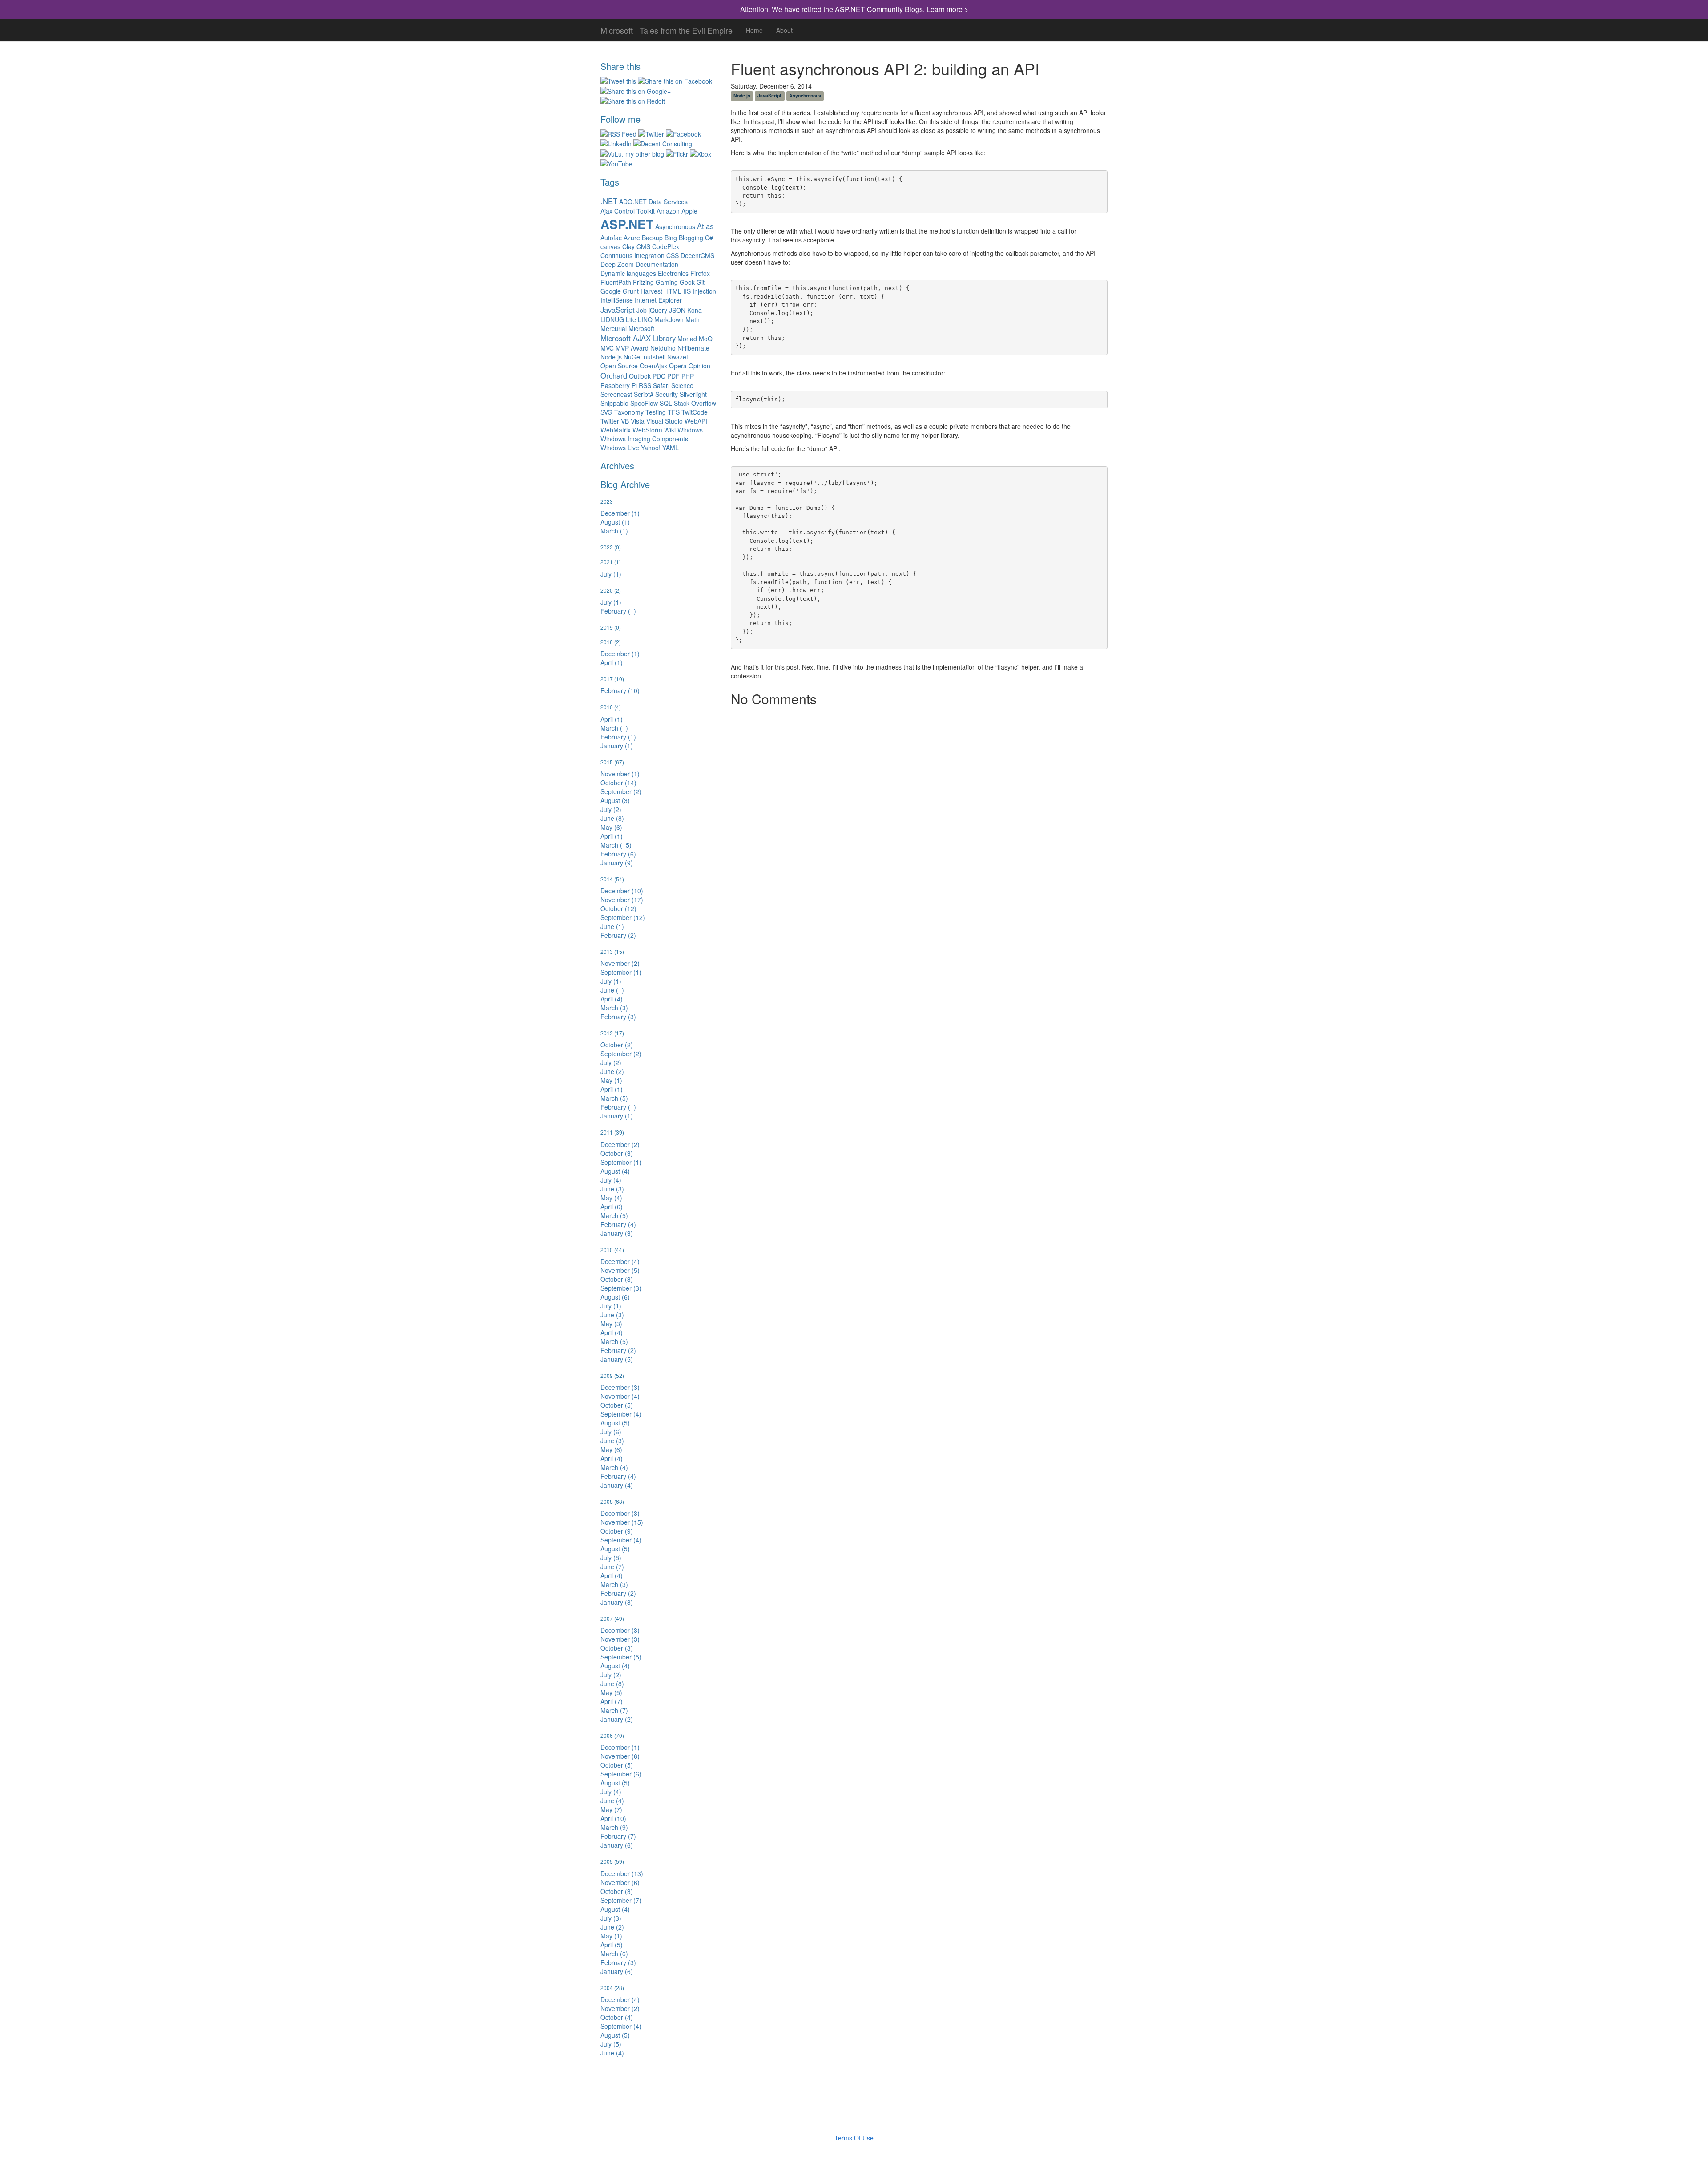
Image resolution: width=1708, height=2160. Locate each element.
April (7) (612, 1701)
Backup (652, 238)
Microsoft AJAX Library (638, 338)
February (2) (618, 935)
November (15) (622, 1522)
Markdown (669, 319)
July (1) (611, 574)
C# (709, 238)
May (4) (611, 1198)
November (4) (620, 1396)
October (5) (617, 1405)
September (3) (621, 1288)
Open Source (619, 366)
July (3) (611, 1918)
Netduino (663, 348)
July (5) (611, 2044)
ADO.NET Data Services (653, 202)
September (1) (621, 972)
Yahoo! (651, 448)
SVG (606, 412)
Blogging (691, 238)
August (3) (615, 800)
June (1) (612, 926)
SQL (666, 403)
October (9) (617, 1531)
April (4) (612, 999)
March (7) (614, 1710)
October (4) (617, 2017)
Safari (661, 385)
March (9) (614, 1827)
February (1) (618, 611)
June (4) (612, 1801)
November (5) (620, 1270)
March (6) (614, 1954)
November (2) (620, 963)
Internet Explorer (658, 300)
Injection (704, 291)
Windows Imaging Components (644, 439)
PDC (659, 376)
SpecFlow (644, 403)
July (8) (611, 1558)
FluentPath (616, 282)
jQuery (658, 310)
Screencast (616, 394)
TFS (674, 412)
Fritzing (643, 282)
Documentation (657, 264)
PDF (673, 376)
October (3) (617, 1153)
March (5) (614, 1098)
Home (754, 30)
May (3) (611, 1324)
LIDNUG (612, 319)
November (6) (620, 1756)
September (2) (621, 791)
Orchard (614, 375)
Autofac (611, 238)
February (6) (618, 854)
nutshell (655, 357)
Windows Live (620, 448)
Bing (671, 238)
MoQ (706, 339)
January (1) (617, 746)
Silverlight (693, 394)
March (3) (614, 1008)
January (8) (617, 1602)
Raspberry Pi (619, 385)
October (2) (617, 1045)
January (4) (617, 1485)
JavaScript (618, 310)
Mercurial (614, 328)
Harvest (651, 291)
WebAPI (696, 421)
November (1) (620, 774)
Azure (632, 238)
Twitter (610, 421)
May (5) (611, 1692)
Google (611, 291)
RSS (645, 385)
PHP (688, 376)
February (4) (618, 1224)
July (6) (611, 1432)
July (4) (611, 1180)
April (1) (612, 662)
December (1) (620, 513)
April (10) (613, 1818)
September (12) (623, 917)
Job (642, 310)
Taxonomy (629, 412)
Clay (628, 246)
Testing (656, 412)
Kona (695, 310)
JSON (677, 310)
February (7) (618, 1836)
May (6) (611, 827)
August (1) (615, 522)
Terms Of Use (854, 2138)
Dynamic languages (628, 273)
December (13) (622, 1873)
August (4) (615, 1171)
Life (631, 319)
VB (625, 421)
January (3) (617, 1233)
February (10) (620, 690)
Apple (689, 211)
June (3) (612, 1189)
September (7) (621, 1900)
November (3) (620, 1639)
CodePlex (666, 246)
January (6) (617, 1845)
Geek (687, 282)
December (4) (620, 1261)
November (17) (622, 900)
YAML (671, 448)
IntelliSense (617, 300)
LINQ (645, 319)
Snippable (614, 403)
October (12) (618, 908)
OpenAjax (653, 366)
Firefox (700, 273)
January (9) (617, 863)
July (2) (611, 809)
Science (682, 385)
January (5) (617, 1359)
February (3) (618, 1017)
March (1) (614, 531)
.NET (609, 201)
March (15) (616, 845)
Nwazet (678, 357)
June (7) (612, 1567)
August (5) (615, 1423)
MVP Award (632, 348)
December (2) (620, 1144)
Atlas (705, 226)
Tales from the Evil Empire (686, 28)
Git (701, 282)
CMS (643, 246)
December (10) (622, 891)
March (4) (614, 1467)
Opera (678, 366)
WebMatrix (616, 430)
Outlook (640, 376)
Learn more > (947, 9)
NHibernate (693, 348)
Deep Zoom (617, 264)
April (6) (612, 1207)
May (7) (611, 1809)
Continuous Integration (632, 255)
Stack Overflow (695, 403)
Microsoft (617, 28)
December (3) (620, 1387)
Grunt (631, 291)
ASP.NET (627, 224)
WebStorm (647, 430)
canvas (610, 246)
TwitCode (695, 412)
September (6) (621, 1774)
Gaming (667, 282)
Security (667, 394)
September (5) (621, 1657)
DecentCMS (697, 255)
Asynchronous (675, 226)
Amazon (668, 211)
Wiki (670, 430)
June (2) (612, 1071)
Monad (687, 339)
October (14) (618, 783)
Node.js (611, 357)
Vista (638, 421)
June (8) (612, 818)
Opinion (699, 366)
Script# (644, 394)
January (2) (617, 1719)
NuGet (633, 357)
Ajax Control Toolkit (628, 211)
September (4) (621, 1414)
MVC (607, 348)
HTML (673, 291)
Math (693, 319)
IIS (687, 291)
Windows (690, 430)
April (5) (612, 1945)
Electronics (673, 273)
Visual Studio (665, 421)
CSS (673, 255)
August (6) (615, 1297)
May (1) (611, 1080)
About (784, 30)
